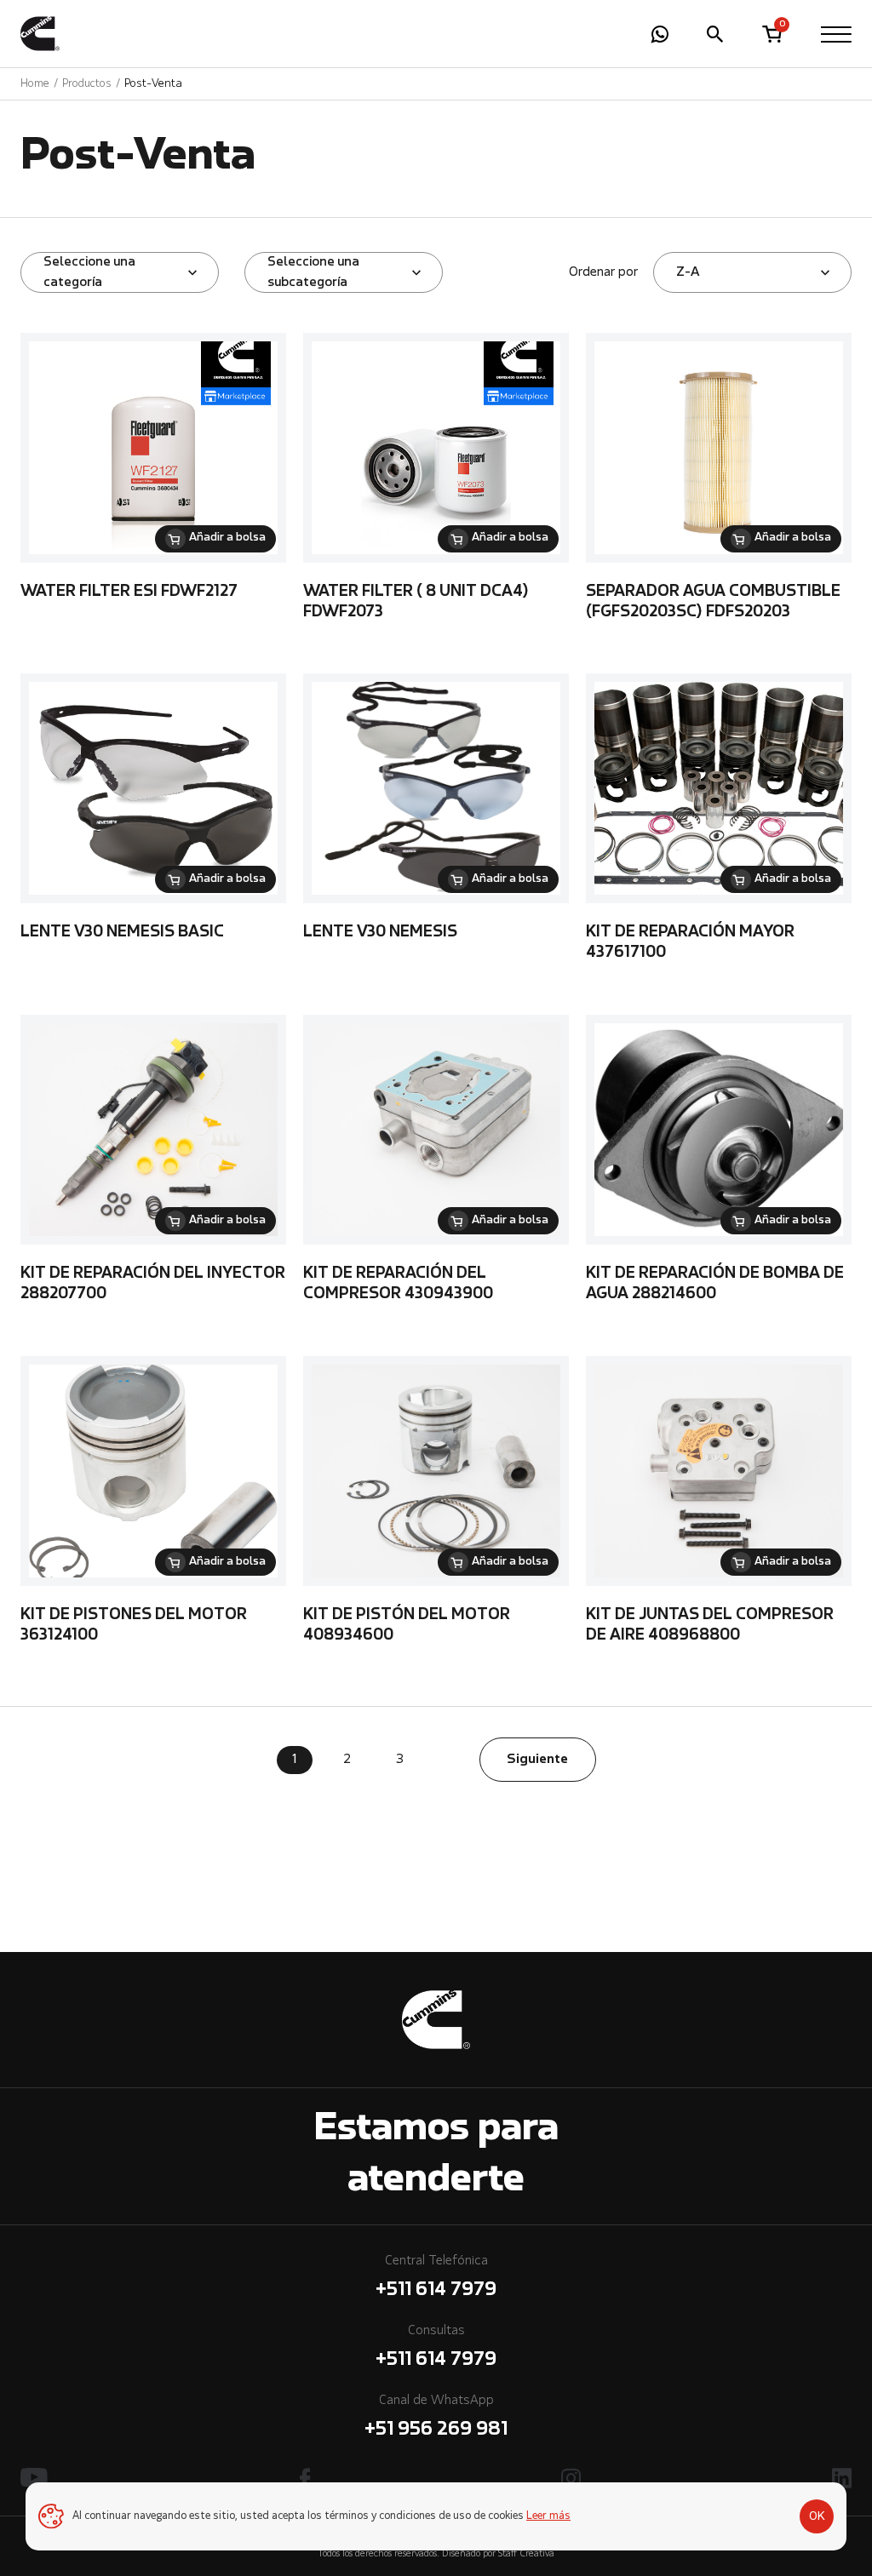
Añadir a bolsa (227, 538)
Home (35, 84)
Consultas (436, 2347)
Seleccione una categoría (89, 272)
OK (817, 2516)
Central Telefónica (436, 2277)
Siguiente (537, 1760)
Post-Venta (153, 84)
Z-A (688, 272)
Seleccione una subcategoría (313, 272)
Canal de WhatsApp (436, 2417)
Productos (87, 84)
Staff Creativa (526, 2554)
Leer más (548, 2516)
